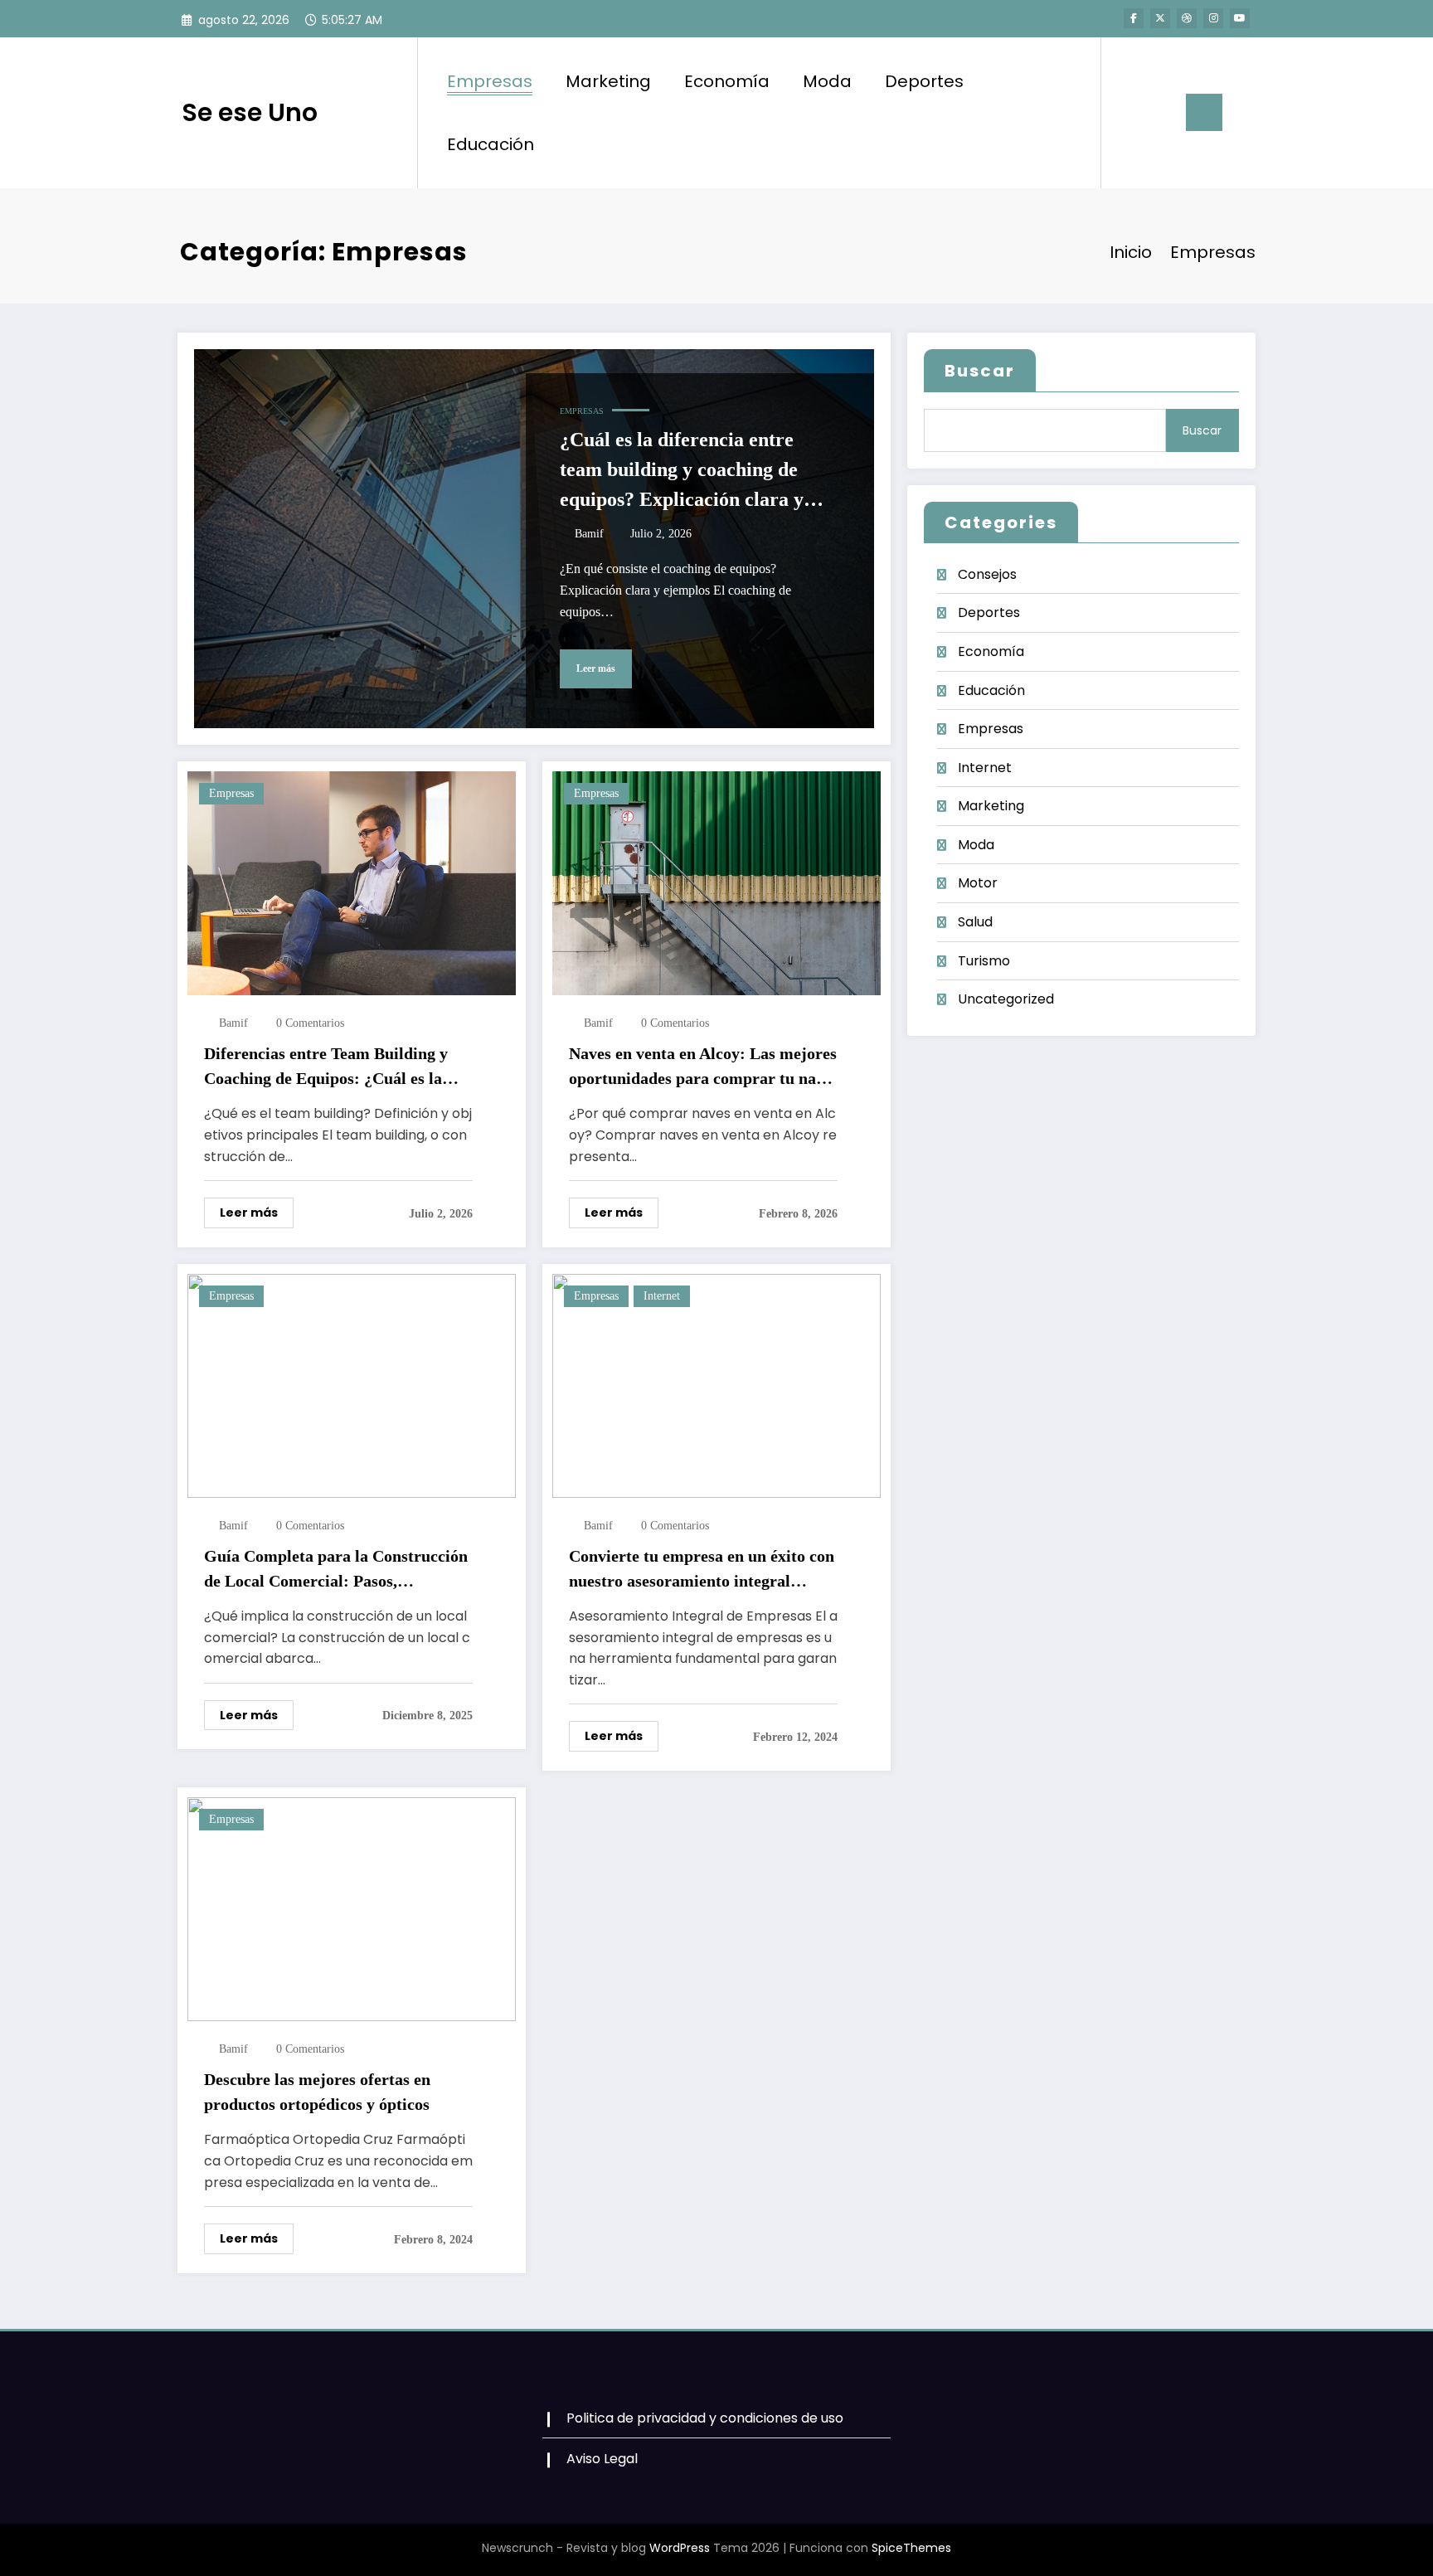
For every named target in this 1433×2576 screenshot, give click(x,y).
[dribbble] (1187, 18)
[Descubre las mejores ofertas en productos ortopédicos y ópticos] (352, 1908)
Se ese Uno (250, 112)
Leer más (596, 668)
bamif (589, 534)
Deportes (924, 81)
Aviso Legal (602, 2459)
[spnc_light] (1161, 112)
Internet (662, 1296)
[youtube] (1240, 18)
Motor (978, 883)
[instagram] (1213, 18)
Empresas (490, 81)
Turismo (984, 961)
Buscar (980, 371)
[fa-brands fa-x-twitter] (1160, 18)
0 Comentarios (310, 1023)
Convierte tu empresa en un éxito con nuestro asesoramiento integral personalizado (702, 1570)
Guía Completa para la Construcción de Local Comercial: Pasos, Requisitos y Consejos (336, 1570)
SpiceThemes (911, 2548)
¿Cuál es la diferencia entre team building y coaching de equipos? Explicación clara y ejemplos (682, 471)
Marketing (608, 81)
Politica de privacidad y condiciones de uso (705, 2418)
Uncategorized (1006, 999)
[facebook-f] (1134, 18)
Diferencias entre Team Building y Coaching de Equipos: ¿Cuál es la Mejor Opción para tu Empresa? (326, 1067)
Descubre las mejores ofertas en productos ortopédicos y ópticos (317, 2092)
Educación (491, 144)
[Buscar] (1130, 113)
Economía (727, 81)
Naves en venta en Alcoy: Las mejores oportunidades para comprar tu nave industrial (703, 1067)
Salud (975, 922)
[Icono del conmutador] (1204, 112)
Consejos (987, 574)
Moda (827, 81)
